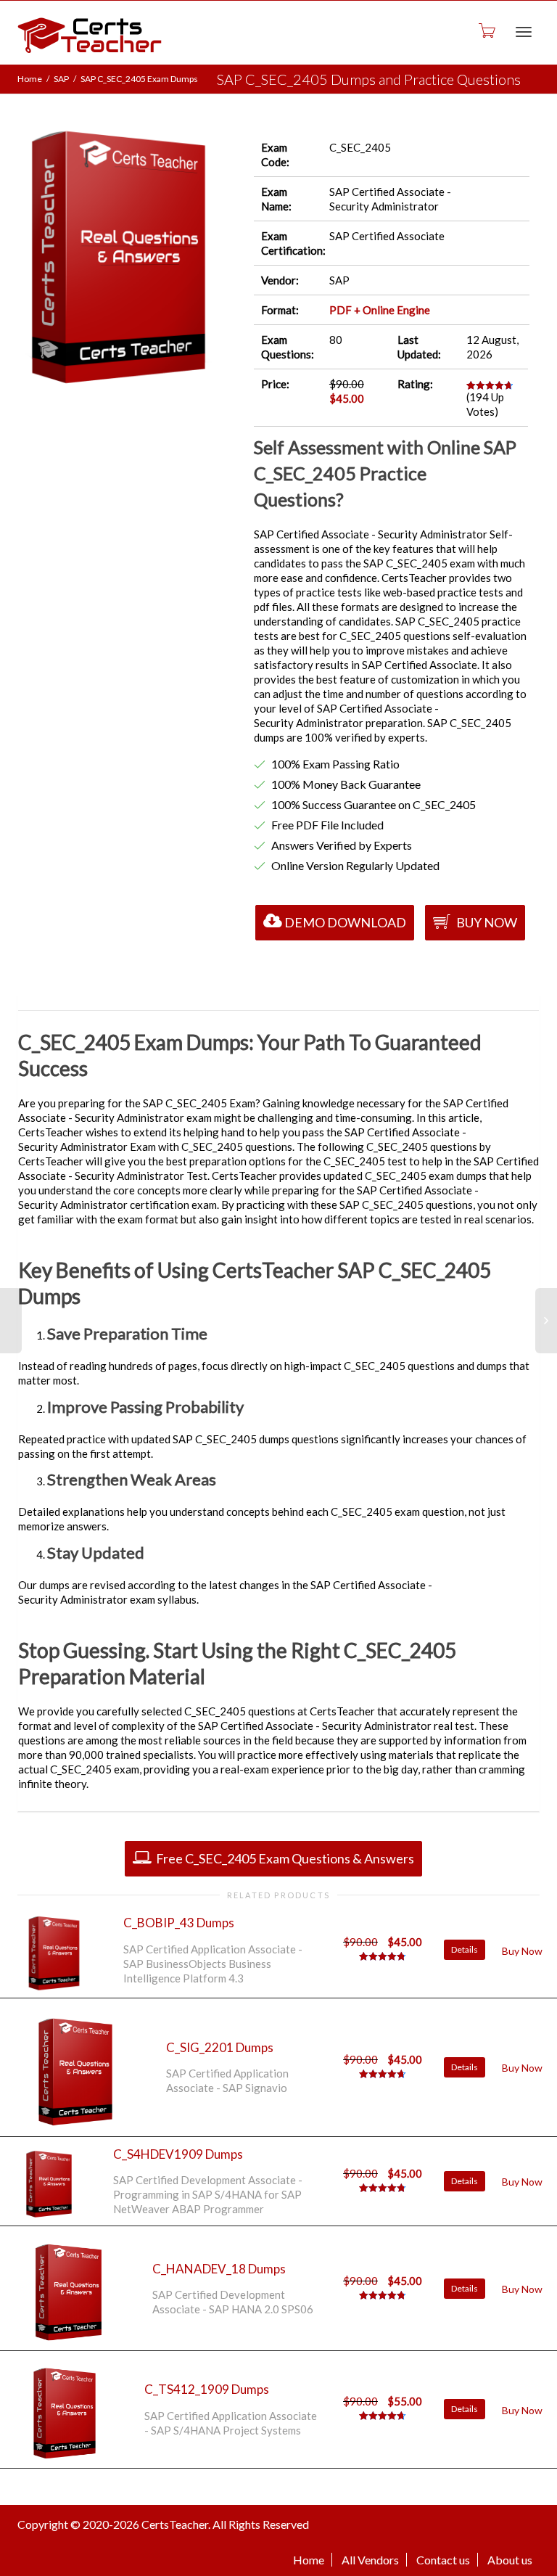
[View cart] (486, 30)
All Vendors (370, 2560)
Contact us (443, 2560)
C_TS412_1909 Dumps (207, 2389)
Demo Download (345, 922)
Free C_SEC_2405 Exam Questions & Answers (284, 1858)
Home (30, 79)
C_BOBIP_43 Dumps (179, 1923)
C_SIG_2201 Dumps (220, 2047)
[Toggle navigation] (524, 32)
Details (465, 1949)
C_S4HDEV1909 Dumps (178, 2154)
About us (510, 2560)
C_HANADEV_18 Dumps (219, 2269)
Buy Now (486, 922)
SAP (61, 79)
